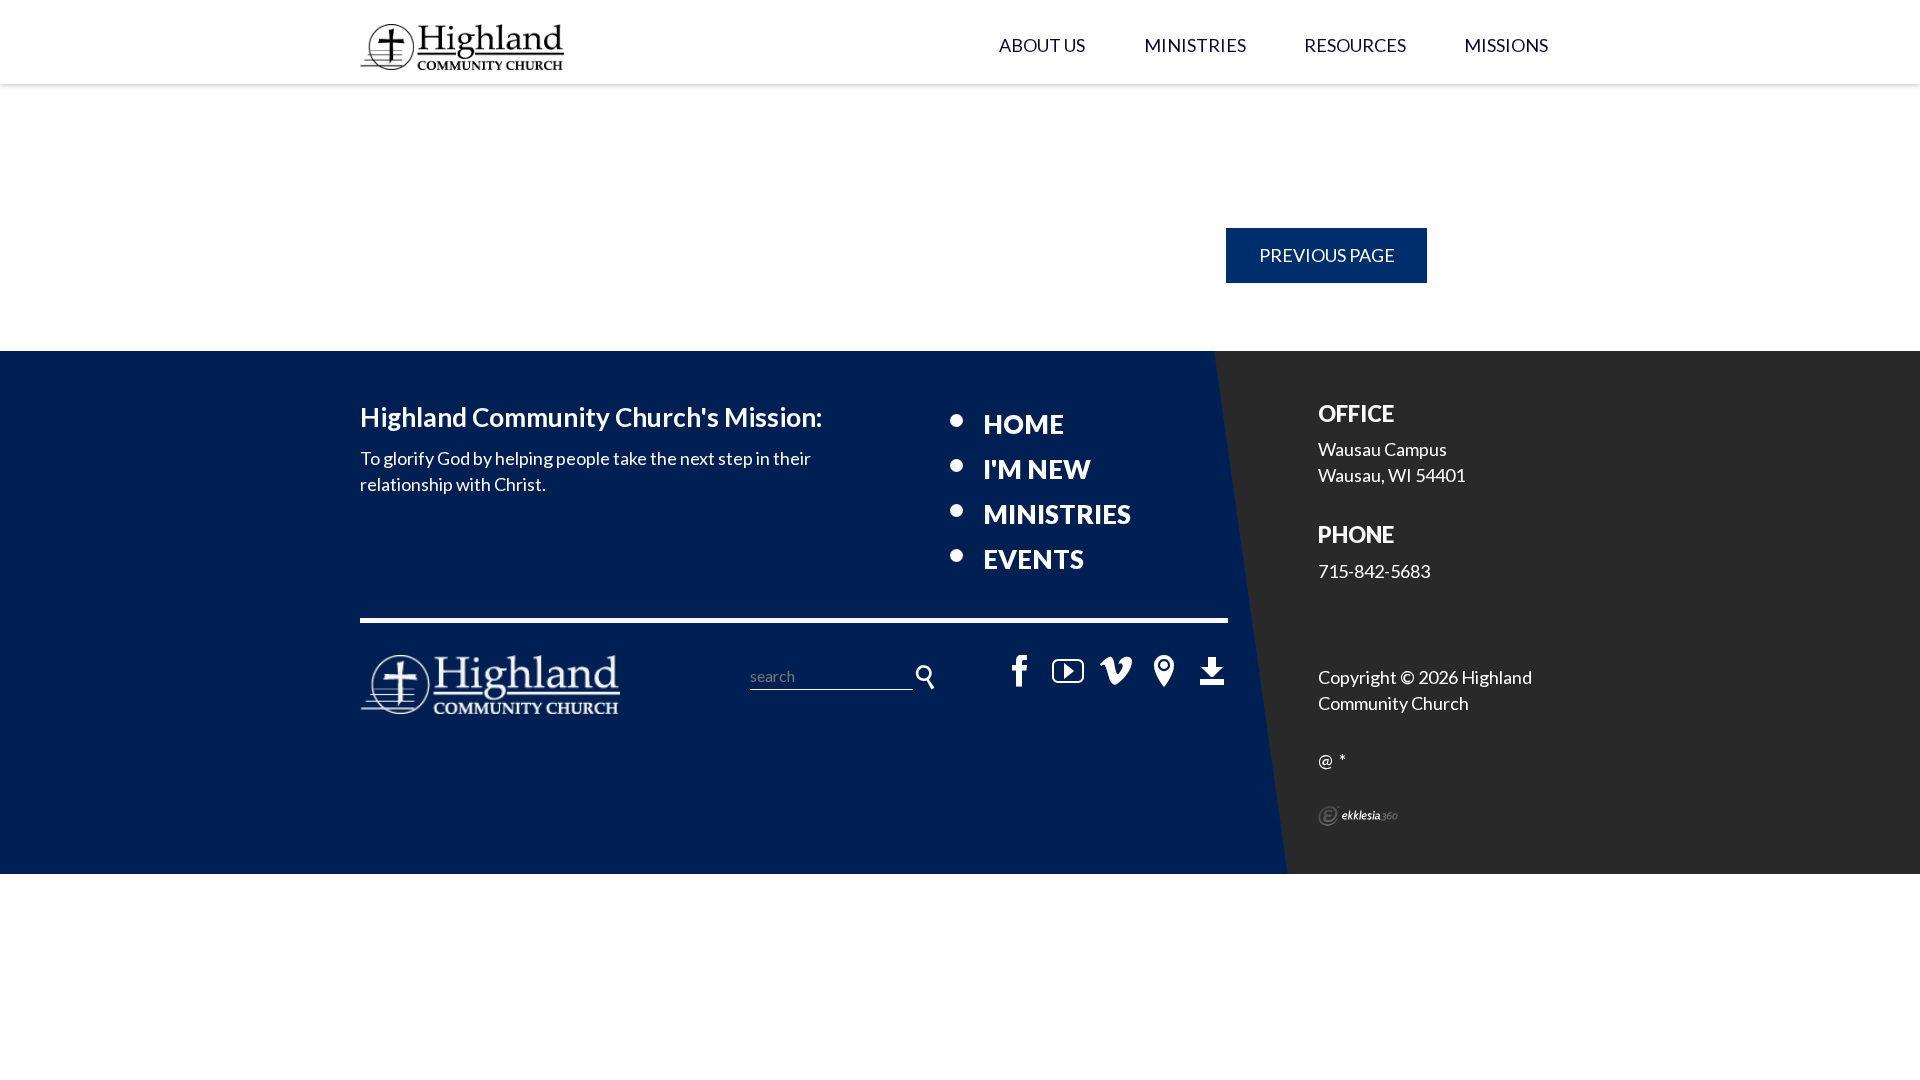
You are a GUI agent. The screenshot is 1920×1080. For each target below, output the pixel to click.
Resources (1355, 45)
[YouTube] (1068, 671)
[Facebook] (1020, 671)
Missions (1506, 45)
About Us (1042, 45)
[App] (1212, 671)
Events (1033, 559)
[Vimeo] (1116, 671)
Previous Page (1327, 255)
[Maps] (1164, 671)
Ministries (1195, 45)
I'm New (1037, 469)
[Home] (490, 684)
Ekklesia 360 (1358, 816)
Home (1023, 424)
